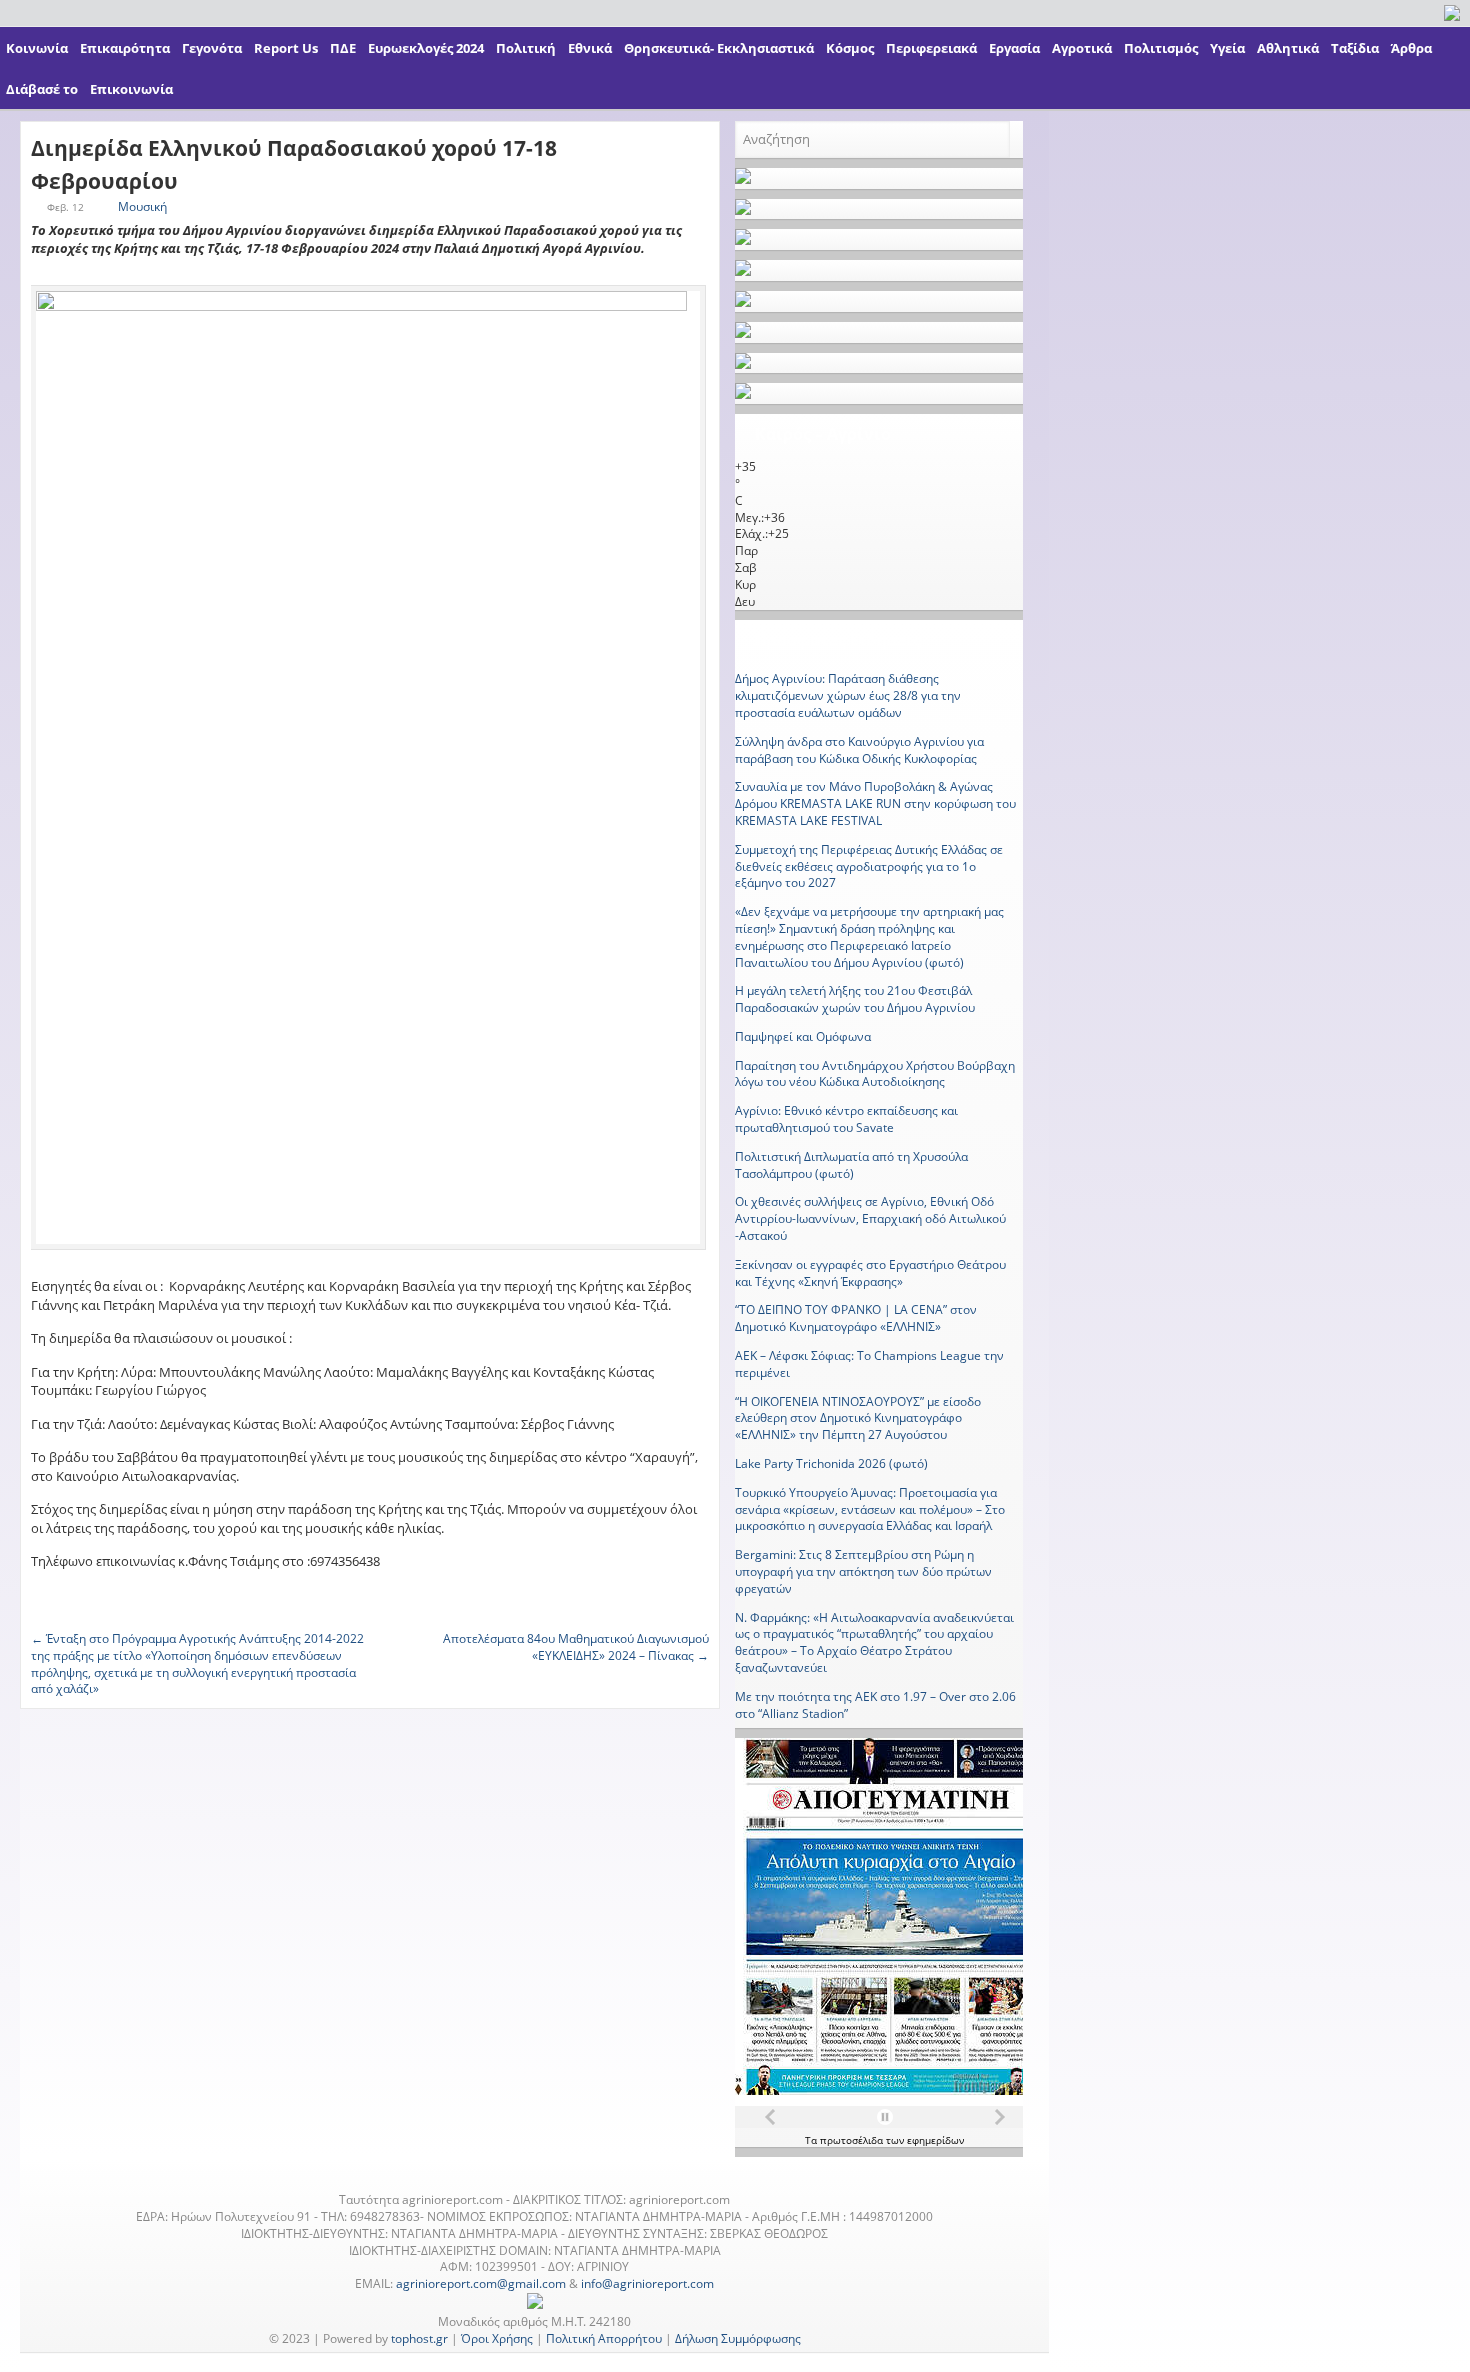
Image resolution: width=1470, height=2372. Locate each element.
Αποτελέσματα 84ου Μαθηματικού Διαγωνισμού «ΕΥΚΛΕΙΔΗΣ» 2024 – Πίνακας (576, 1647)
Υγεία (1227, 48)
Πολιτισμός (1161, 48)
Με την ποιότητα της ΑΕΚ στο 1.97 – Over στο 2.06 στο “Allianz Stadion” (875, 1705)
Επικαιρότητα (125, 48)
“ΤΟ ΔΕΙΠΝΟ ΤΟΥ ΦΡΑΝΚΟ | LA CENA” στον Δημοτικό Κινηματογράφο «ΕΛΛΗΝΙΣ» (856, 1318)
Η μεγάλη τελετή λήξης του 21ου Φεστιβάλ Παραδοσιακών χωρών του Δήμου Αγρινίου (855, 999)
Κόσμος (850, 48)
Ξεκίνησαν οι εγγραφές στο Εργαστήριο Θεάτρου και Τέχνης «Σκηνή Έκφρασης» (870, 1273)
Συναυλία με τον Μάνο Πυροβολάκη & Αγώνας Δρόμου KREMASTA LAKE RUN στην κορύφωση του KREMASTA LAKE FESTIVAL (875, 803)
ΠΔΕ (343, 48)
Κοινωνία (37, 48)
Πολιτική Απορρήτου (604, 2338)
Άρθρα (1411, 48)
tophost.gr (419, 2338)
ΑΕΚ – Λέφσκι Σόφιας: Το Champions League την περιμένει (869, 1364)
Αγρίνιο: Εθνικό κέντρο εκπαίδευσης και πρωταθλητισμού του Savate (846, 1119)
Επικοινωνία (131, 89)
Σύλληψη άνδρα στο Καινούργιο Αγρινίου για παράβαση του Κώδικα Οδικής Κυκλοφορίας (859, 750)
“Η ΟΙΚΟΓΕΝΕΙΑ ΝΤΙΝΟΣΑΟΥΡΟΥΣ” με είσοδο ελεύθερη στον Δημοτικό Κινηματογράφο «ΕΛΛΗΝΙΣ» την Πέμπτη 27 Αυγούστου (858, 1418)
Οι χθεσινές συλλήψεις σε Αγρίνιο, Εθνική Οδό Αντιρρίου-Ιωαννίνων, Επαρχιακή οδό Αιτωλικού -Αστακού (870, 1218)
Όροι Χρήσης (497, 2338)
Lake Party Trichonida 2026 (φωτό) (831, 1463)
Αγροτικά (1082, 48)
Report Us (286, 48)
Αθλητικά (1288, 48)
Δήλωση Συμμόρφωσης (738, 2338)
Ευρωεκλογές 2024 (426, 48)
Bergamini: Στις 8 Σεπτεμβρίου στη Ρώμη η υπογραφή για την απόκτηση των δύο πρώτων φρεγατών (863, 1571)
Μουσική (142, 206)
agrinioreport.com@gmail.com (481, 2283)
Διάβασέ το (42, 89)
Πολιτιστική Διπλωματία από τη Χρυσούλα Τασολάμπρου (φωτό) (851, 1165)
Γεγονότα (212, 48)
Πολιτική (526, 48)
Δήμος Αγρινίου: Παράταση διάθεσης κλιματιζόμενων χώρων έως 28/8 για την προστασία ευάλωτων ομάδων (848, 695)
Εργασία (1014, 48)
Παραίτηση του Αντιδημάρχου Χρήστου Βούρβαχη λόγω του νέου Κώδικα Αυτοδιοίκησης (875, 1074)
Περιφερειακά (931, 48)
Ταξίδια (1355, 48)
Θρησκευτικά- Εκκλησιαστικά (719, 48)
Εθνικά (590, 48)
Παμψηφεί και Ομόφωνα (803, 1036)
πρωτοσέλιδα (853, 2140)
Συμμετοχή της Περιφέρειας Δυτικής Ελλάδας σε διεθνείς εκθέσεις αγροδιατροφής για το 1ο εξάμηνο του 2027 (869, 866)
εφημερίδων (935, 2140)
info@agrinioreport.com (647, 2283)
